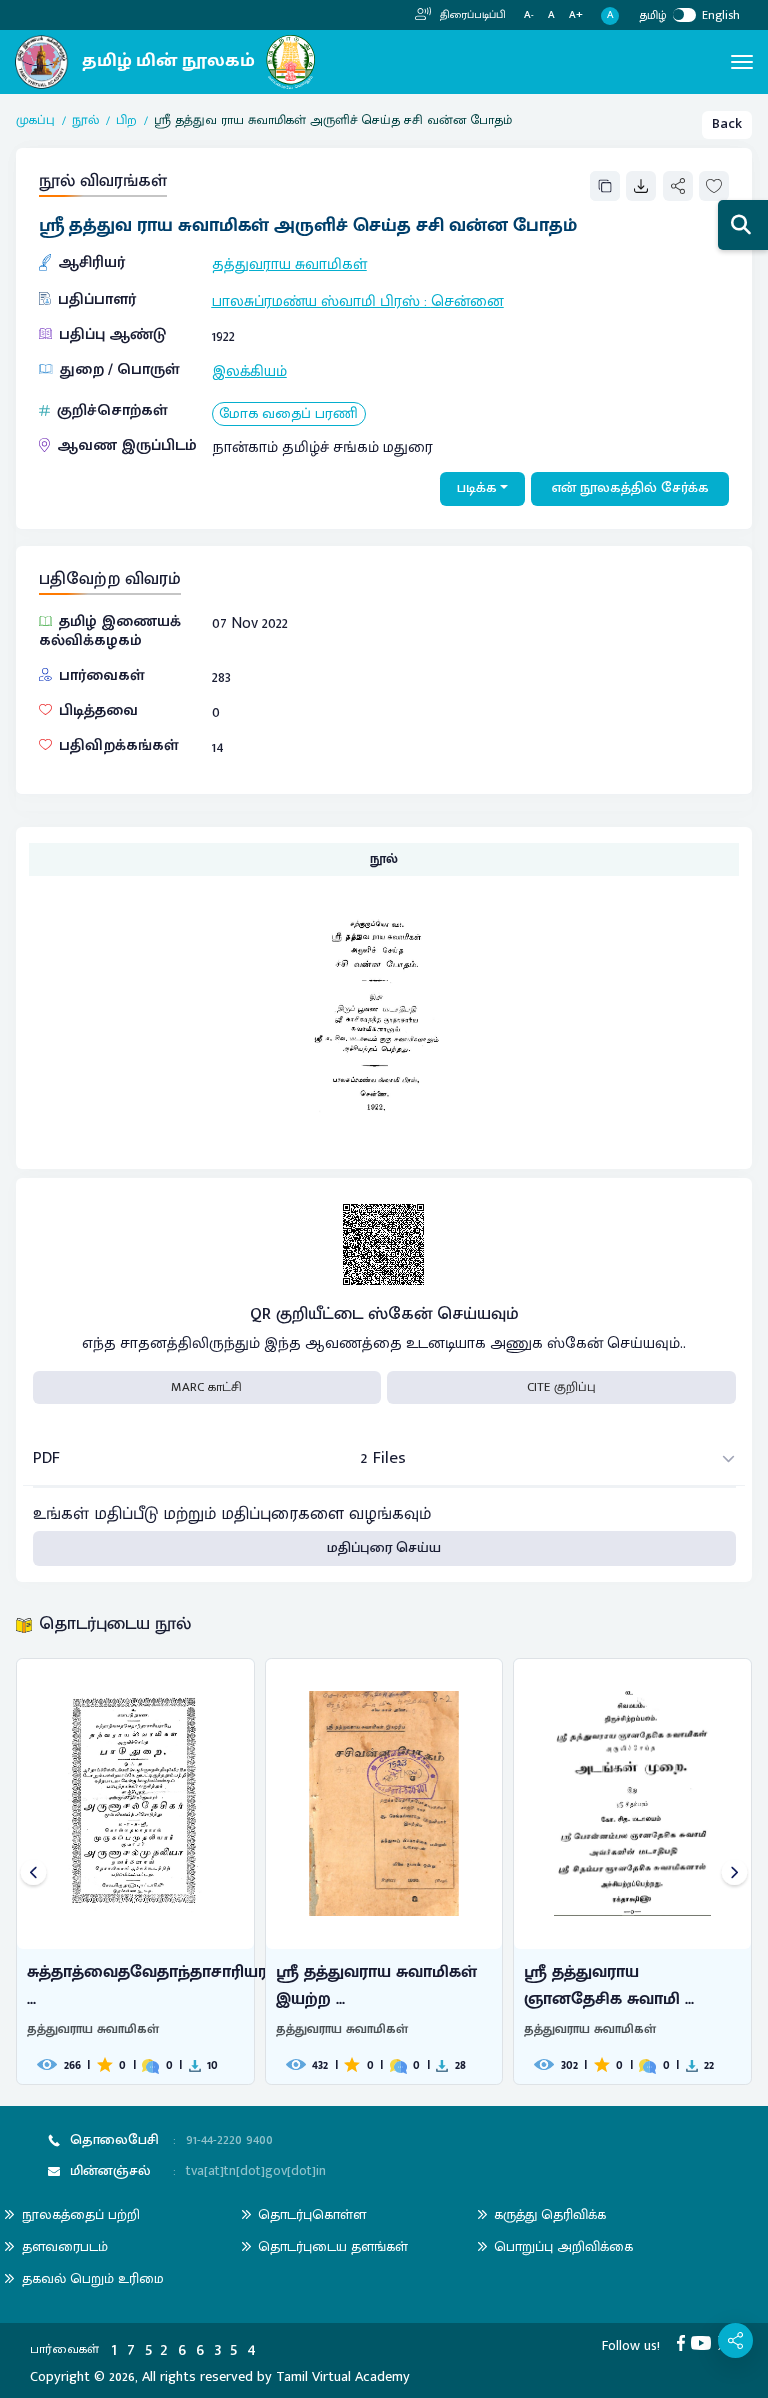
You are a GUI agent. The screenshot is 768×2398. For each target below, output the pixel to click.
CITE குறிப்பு (561, 1387)
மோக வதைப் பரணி (288, 414)
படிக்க (477, 488)
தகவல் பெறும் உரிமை (93, 2278)
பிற (126, 121)
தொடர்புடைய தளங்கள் (333, 2246)
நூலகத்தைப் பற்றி (81, 2214)
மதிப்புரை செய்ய (384, 1548)
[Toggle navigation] (742, 62)
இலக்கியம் (249, 371)
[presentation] (33, 1873)
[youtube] (704, 2343)
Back (727, 124)
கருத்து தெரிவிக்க (550, 2214)
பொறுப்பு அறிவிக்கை (563, 2246)
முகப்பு (35, 121)
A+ (576, 15)
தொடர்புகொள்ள (312, 2214)
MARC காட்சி (206, 1387)
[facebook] (684, 2343)
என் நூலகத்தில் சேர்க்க (630, 488)
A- (529, 15)
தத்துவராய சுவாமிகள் (289, 264)
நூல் (85, 121)
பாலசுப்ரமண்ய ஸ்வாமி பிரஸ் (316, 301)
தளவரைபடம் (65, 2246)
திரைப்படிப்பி (471, 15)
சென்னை (467, 301)
